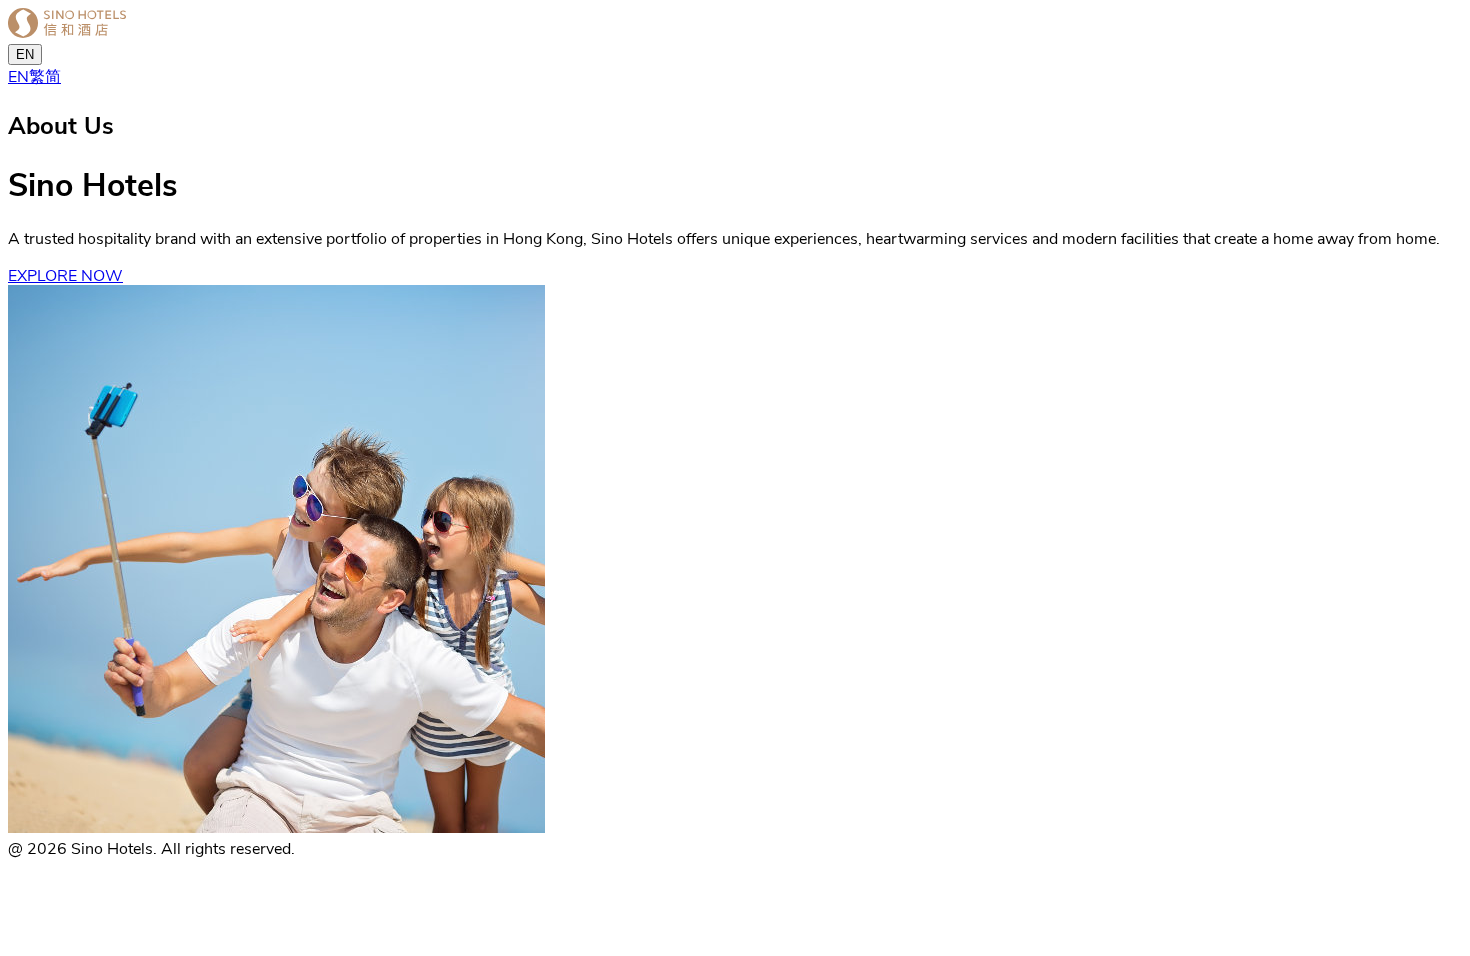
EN (25, 54)
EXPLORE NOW (65, 274)
